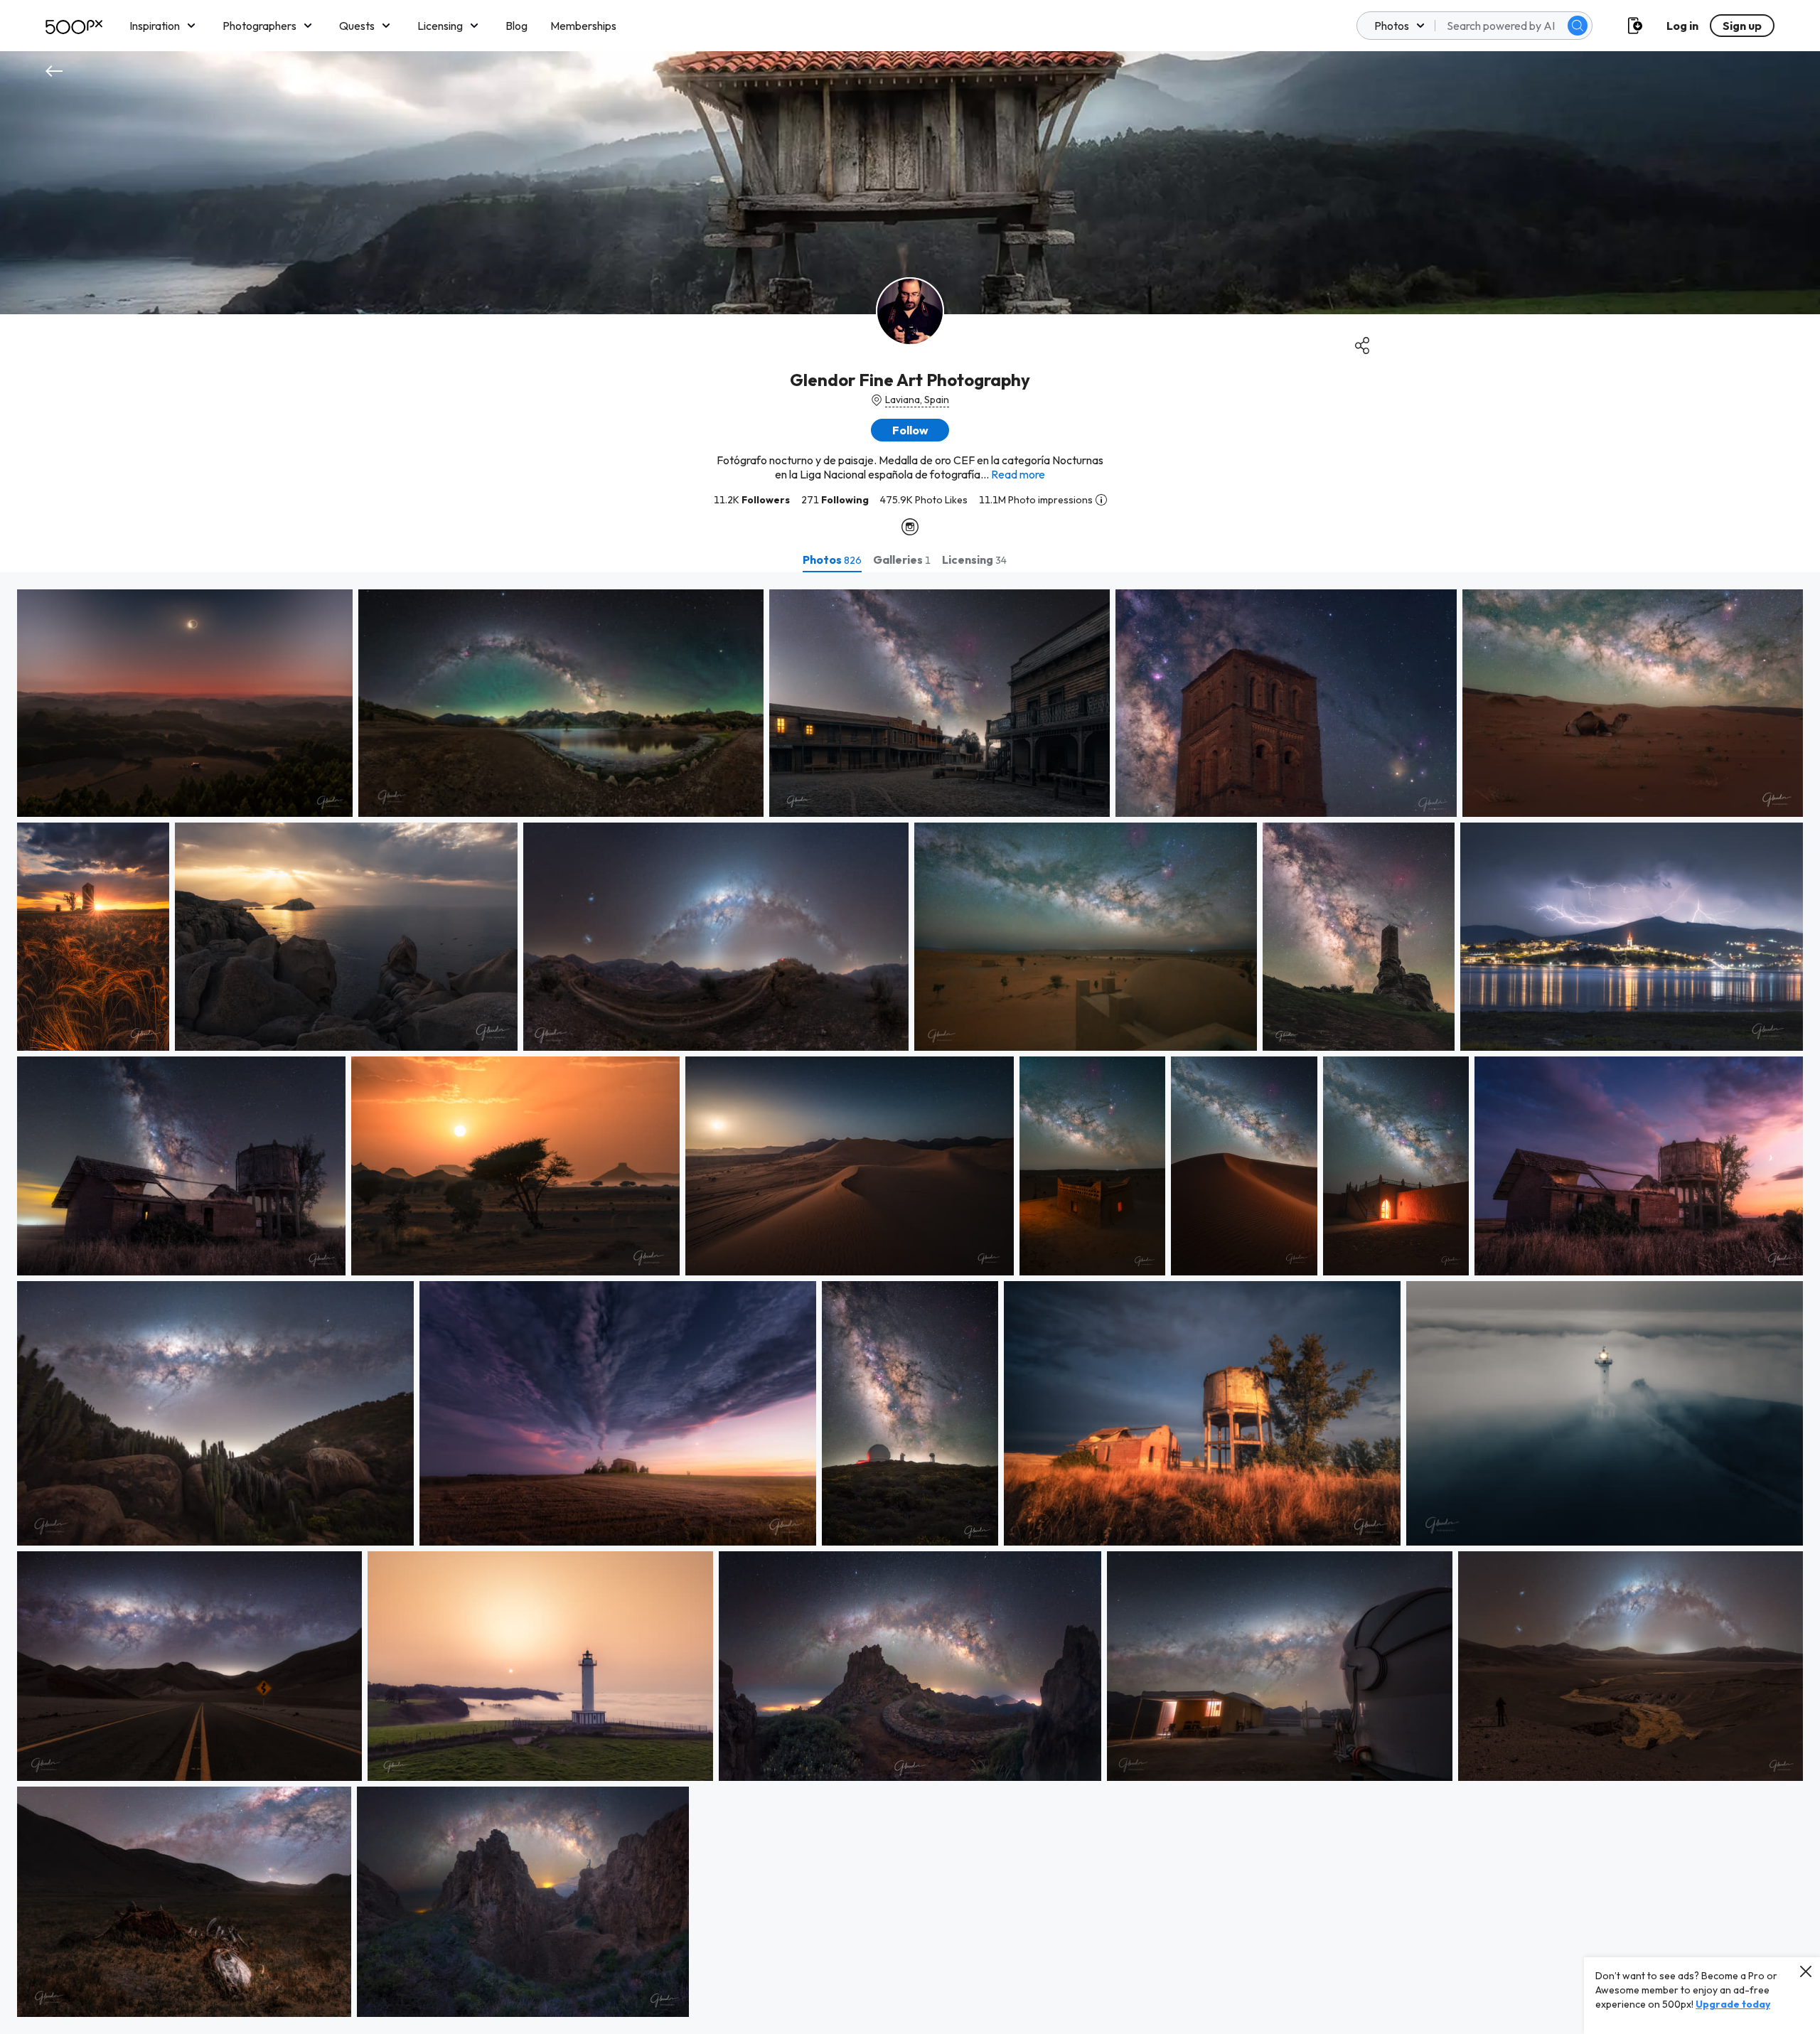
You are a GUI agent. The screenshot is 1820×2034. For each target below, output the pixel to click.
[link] (185, 703)
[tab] (832, 560)
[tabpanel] (910, 1303)
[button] (1578, 26)
